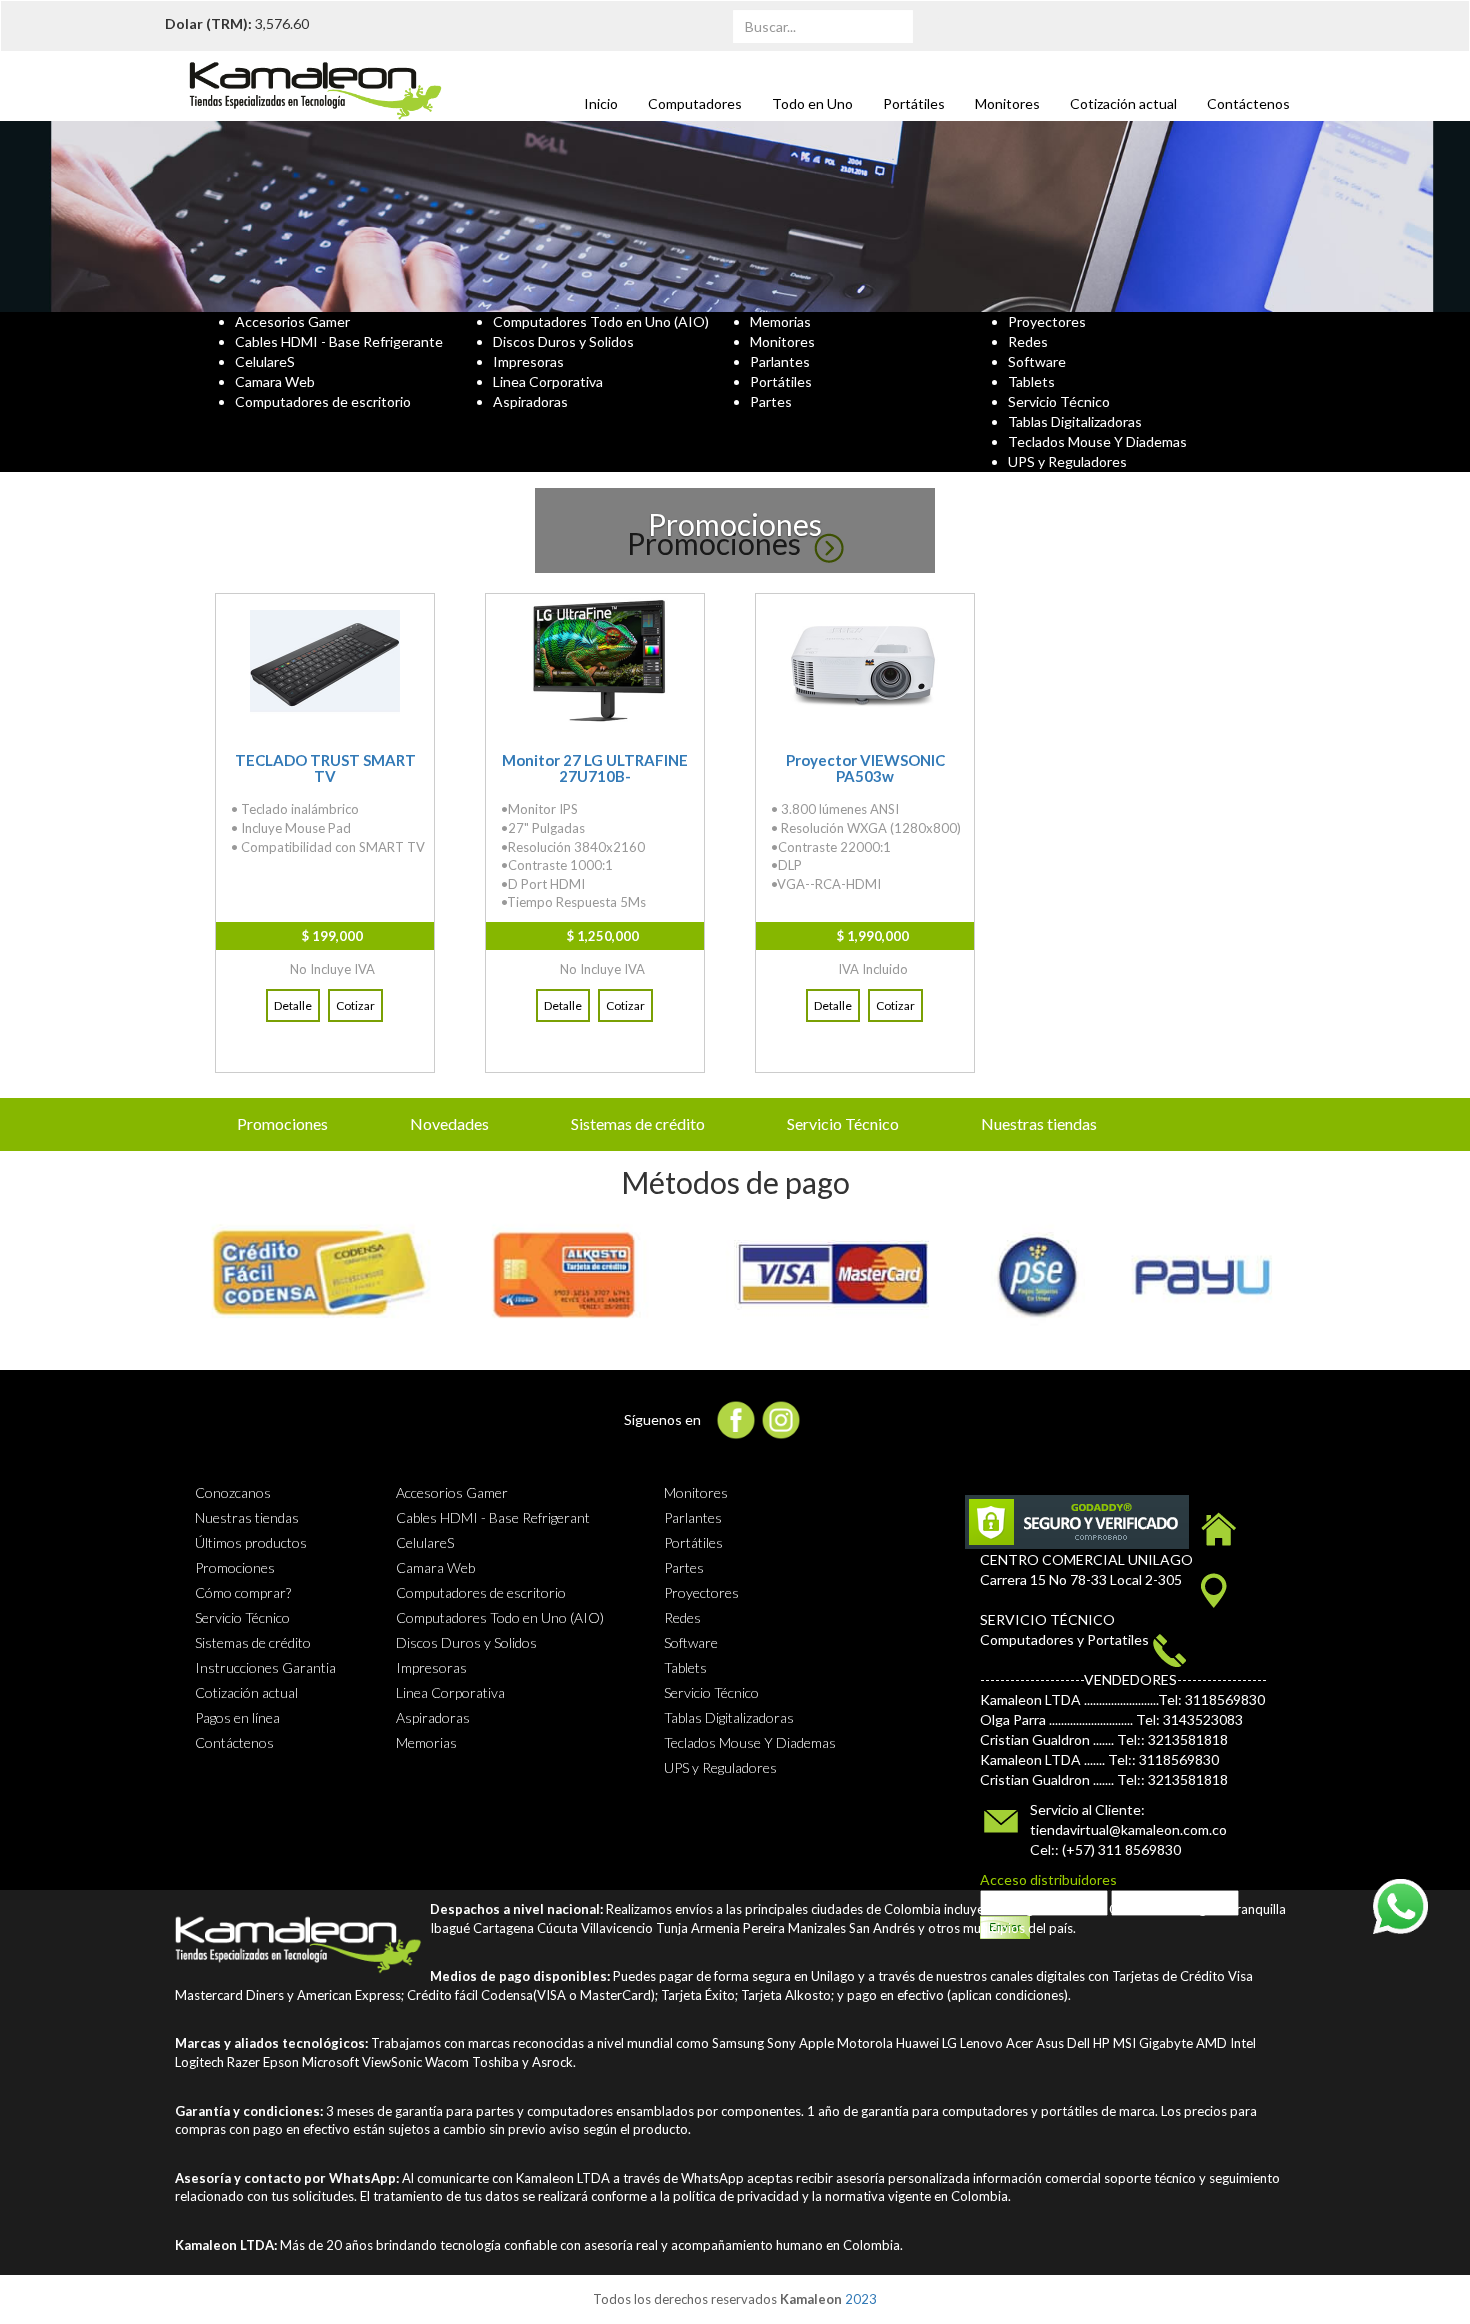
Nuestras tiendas (1039, 1123)
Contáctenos (1248, 103)
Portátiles (914, 103)
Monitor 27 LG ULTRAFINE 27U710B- (595, 768)
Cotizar (355, 1005)
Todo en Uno (812, 103)
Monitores (1007, 103)
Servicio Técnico (843, 1123)
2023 (861, 2299)
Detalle (293, 1005)
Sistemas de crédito (638, 1123)
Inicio (601, 103)
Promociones (282, 1123)
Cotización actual (1123, 103)
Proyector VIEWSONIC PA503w (865, 768)
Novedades (449, 1123)
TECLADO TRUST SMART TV (325, 768)
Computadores (695, 103)
